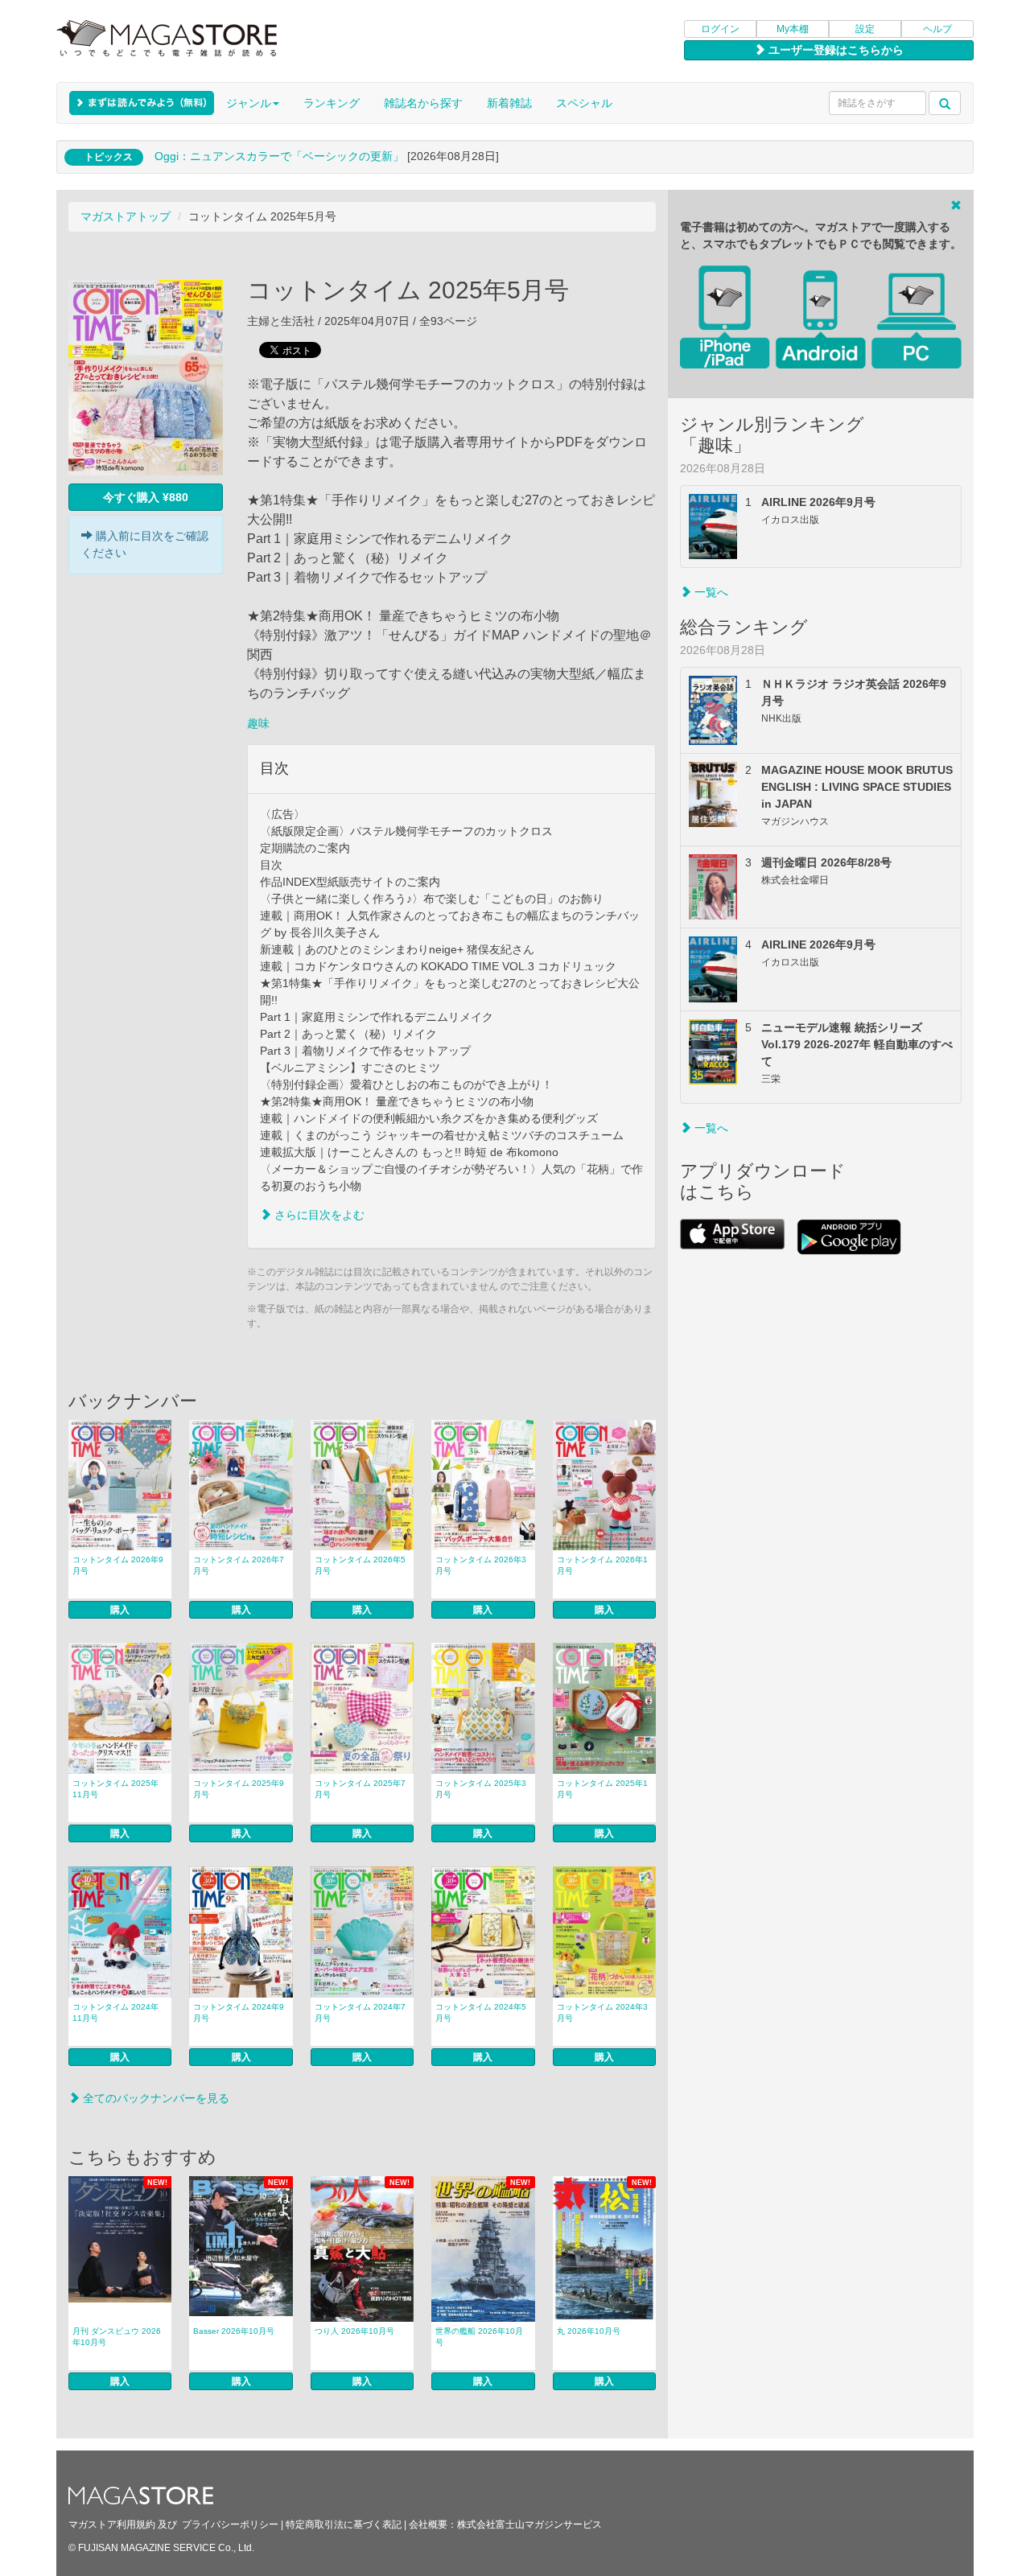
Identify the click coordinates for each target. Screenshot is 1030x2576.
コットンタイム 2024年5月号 (481, 2012)
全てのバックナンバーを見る (154, 2098)
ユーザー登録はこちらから (834, 50)
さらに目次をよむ (318, 1215)
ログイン (720, 29)
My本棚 (793, 29)
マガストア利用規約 (112, 2525)
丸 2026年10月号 (589, 2331)
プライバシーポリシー (230, 2525)
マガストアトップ (126, 216)
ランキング (332, 103)
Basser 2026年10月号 (234, 2331)
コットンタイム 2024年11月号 (115, 2012)
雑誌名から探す (423, 103)
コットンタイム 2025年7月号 (360, 1789)
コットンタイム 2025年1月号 (602, 1789)
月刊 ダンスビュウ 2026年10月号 (117, 2337)
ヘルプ (937, 29)
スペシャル (584, 103)
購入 (120, 1610)
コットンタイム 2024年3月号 (602, 2012)
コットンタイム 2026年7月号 (239, 1565)
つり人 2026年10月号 (354, 2331)
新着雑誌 (509, 103)
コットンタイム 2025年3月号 (481, 1789)
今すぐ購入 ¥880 (146, 497)
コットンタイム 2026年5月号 (360, 1565)
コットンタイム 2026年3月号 (481, 1565)
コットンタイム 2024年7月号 (360, 2012)
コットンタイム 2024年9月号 (239, 2012)
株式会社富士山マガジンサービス (529, 2525)
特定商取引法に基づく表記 (344, 2525)
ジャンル (249, 103)
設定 (865, 29)
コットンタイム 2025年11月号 (115, 1789)
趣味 (258, 723)
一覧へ (710, 592)
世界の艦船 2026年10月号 (479, 2337)
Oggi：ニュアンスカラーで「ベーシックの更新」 (279, 156)
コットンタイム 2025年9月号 (239, 1789)
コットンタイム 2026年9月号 (118, 1565)
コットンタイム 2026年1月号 (602, 1565)
